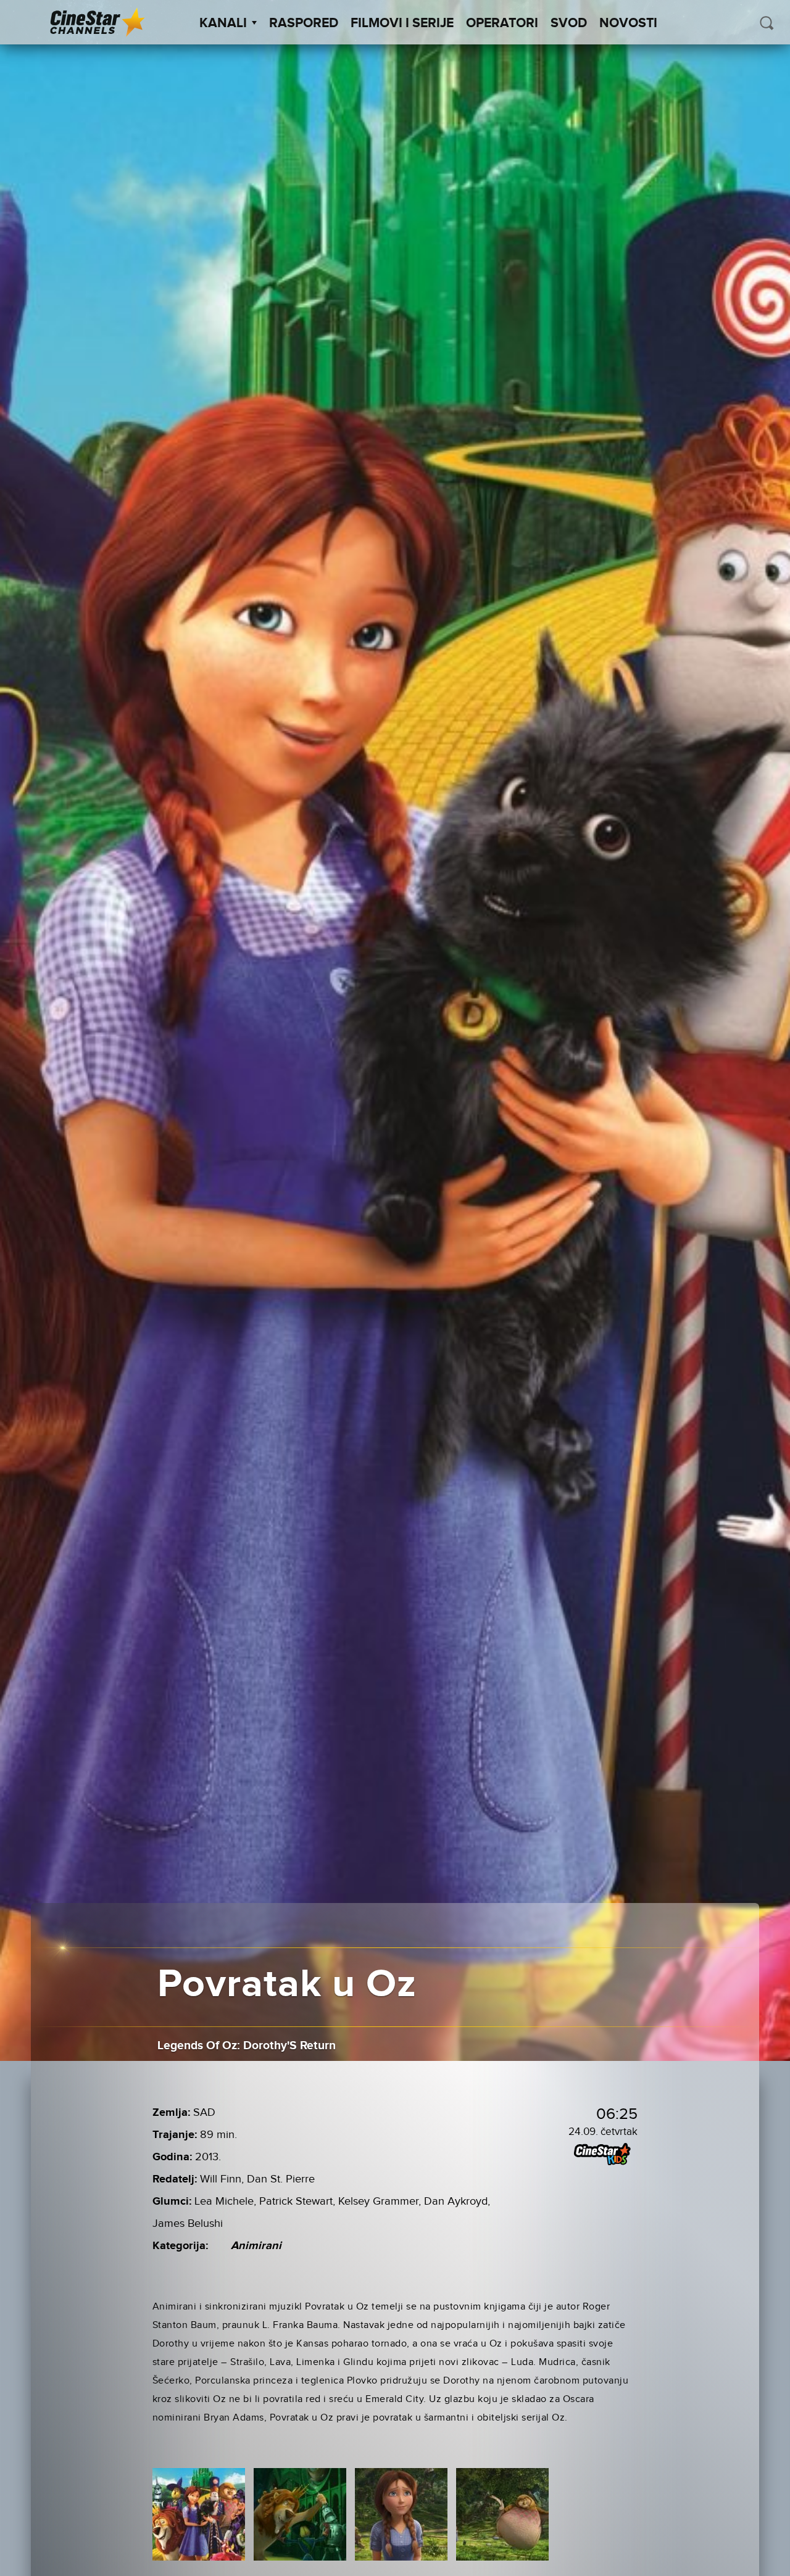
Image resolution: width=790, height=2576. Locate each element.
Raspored (304, 23)
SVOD (569, 23)
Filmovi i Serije (402, 23)
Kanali (223, 23)
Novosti (628, 23)
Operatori (502, 23)
